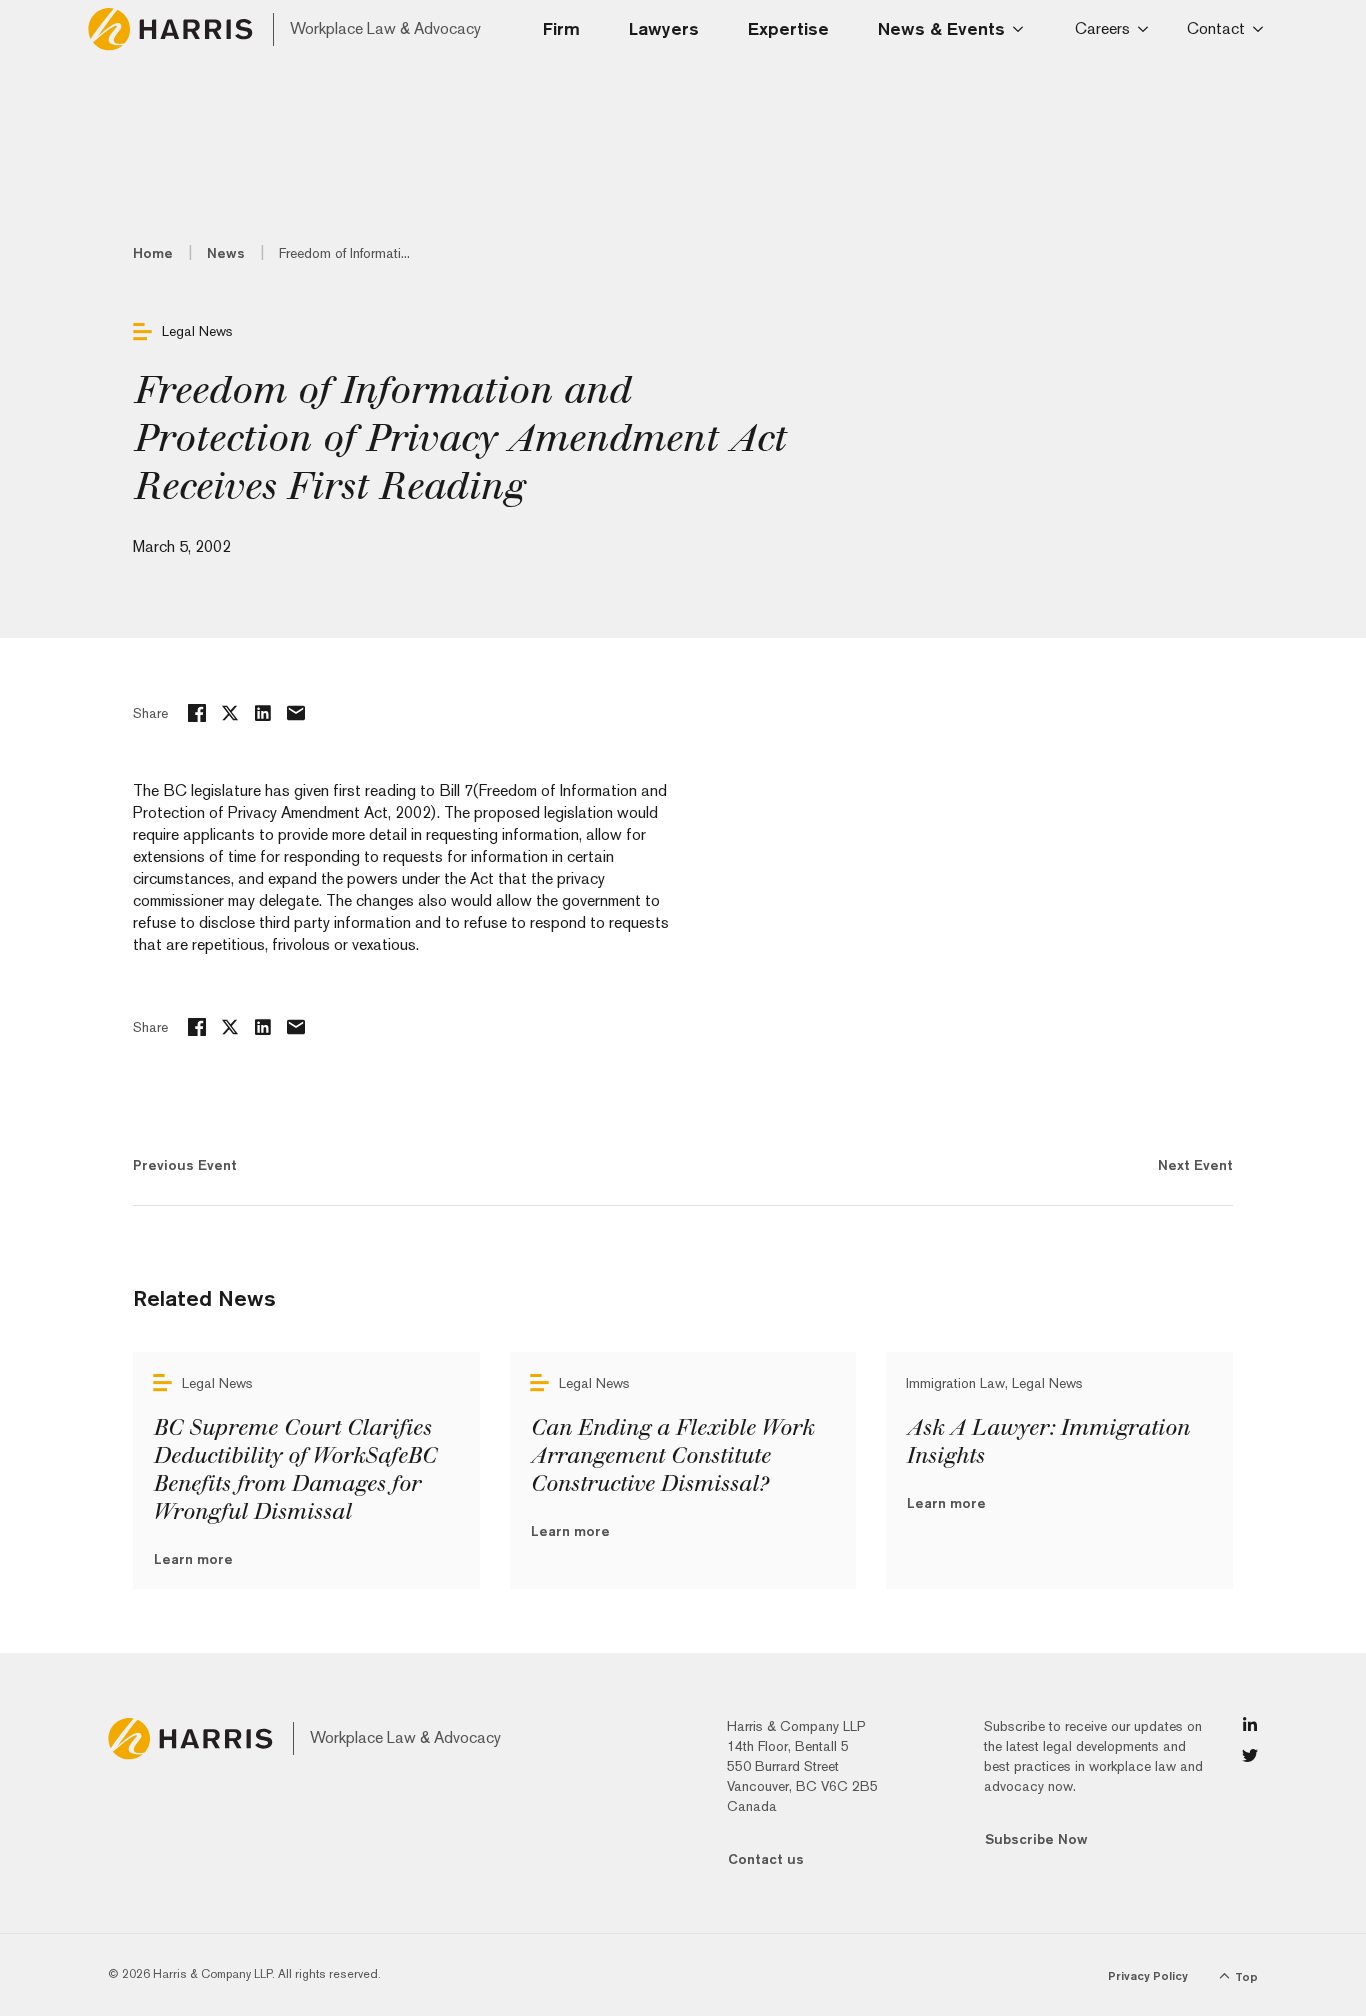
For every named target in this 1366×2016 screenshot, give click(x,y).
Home (153, 253)
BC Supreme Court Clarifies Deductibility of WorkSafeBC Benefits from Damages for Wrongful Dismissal (294, 1470)
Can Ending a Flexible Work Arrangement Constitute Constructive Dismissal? (671, 1456)
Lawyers (664, 28)
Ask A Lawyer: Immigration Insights (1047, 1442)
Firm (561, 28)
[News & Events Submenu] (1024, 29)
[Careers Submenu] (1146, 29)
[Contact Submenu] (1261, 29)
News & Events (941, 28)
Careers (1102, 28)
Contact (1216, 28)
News (226, 253)
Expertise (788, 28)
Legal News (197, 331)
